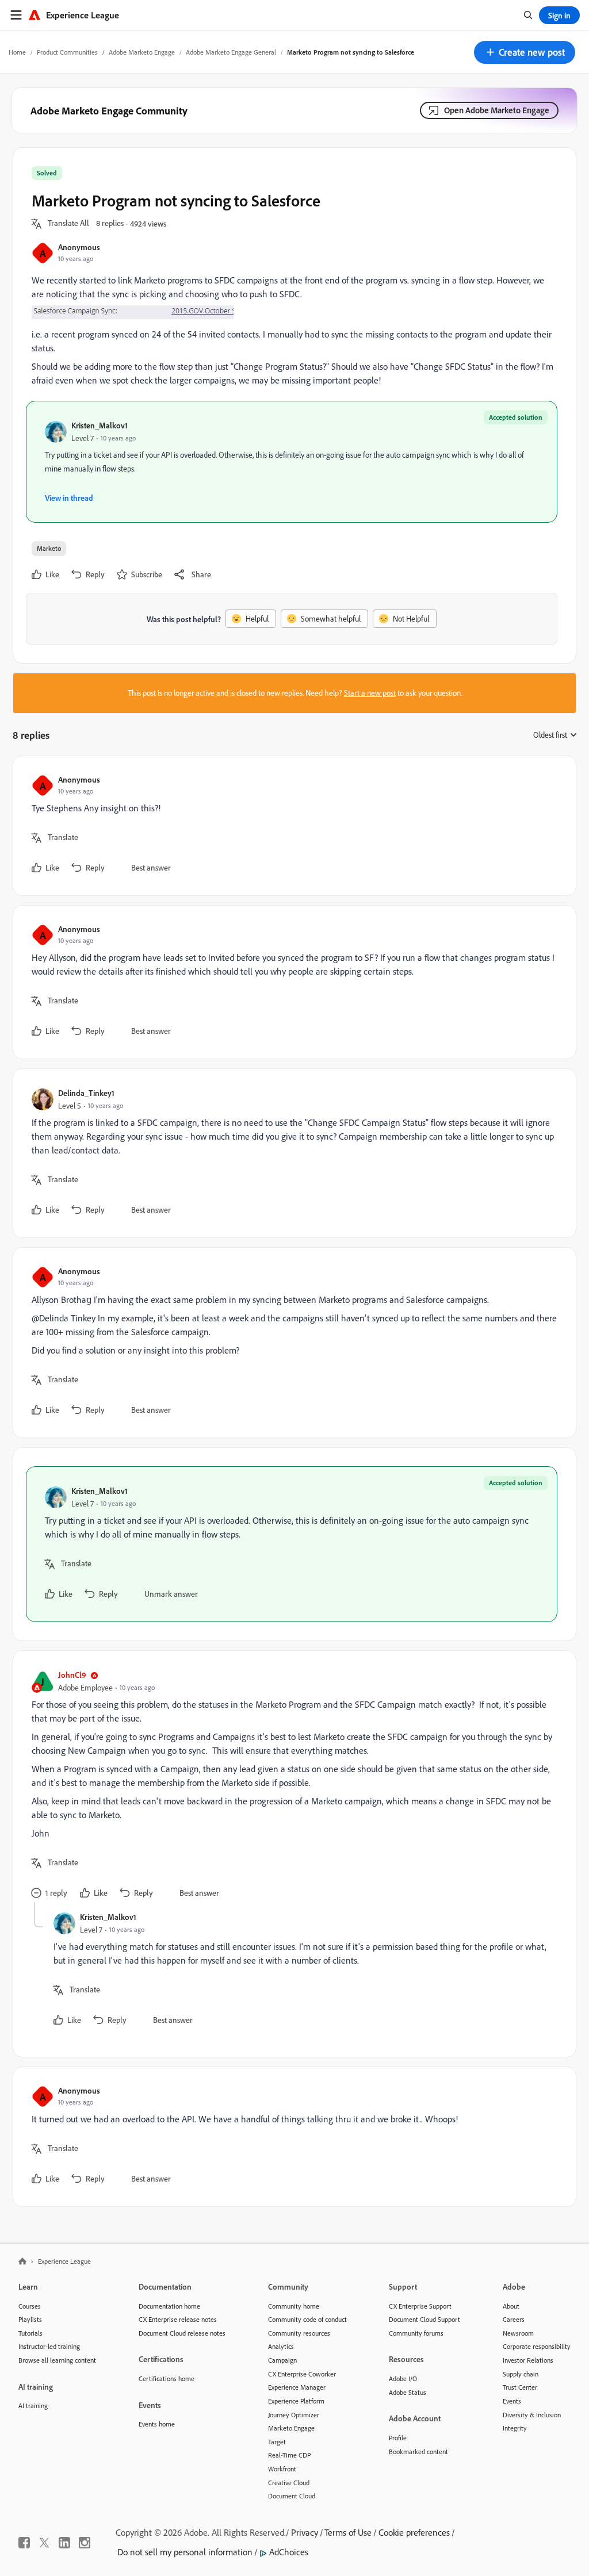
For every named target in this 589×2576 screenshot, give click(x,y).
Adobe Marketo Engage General (231, 52)
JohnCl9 (72, 1675)
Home (17, 52)
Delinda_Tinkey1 (86, 1093)
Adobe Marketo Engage (142, 52)
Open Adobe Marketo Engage (497, 110)
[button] (525, 52)
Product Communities (67, 52)
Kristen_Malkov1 (100, 425)
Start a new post (370, 693)
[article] (292, 826)
